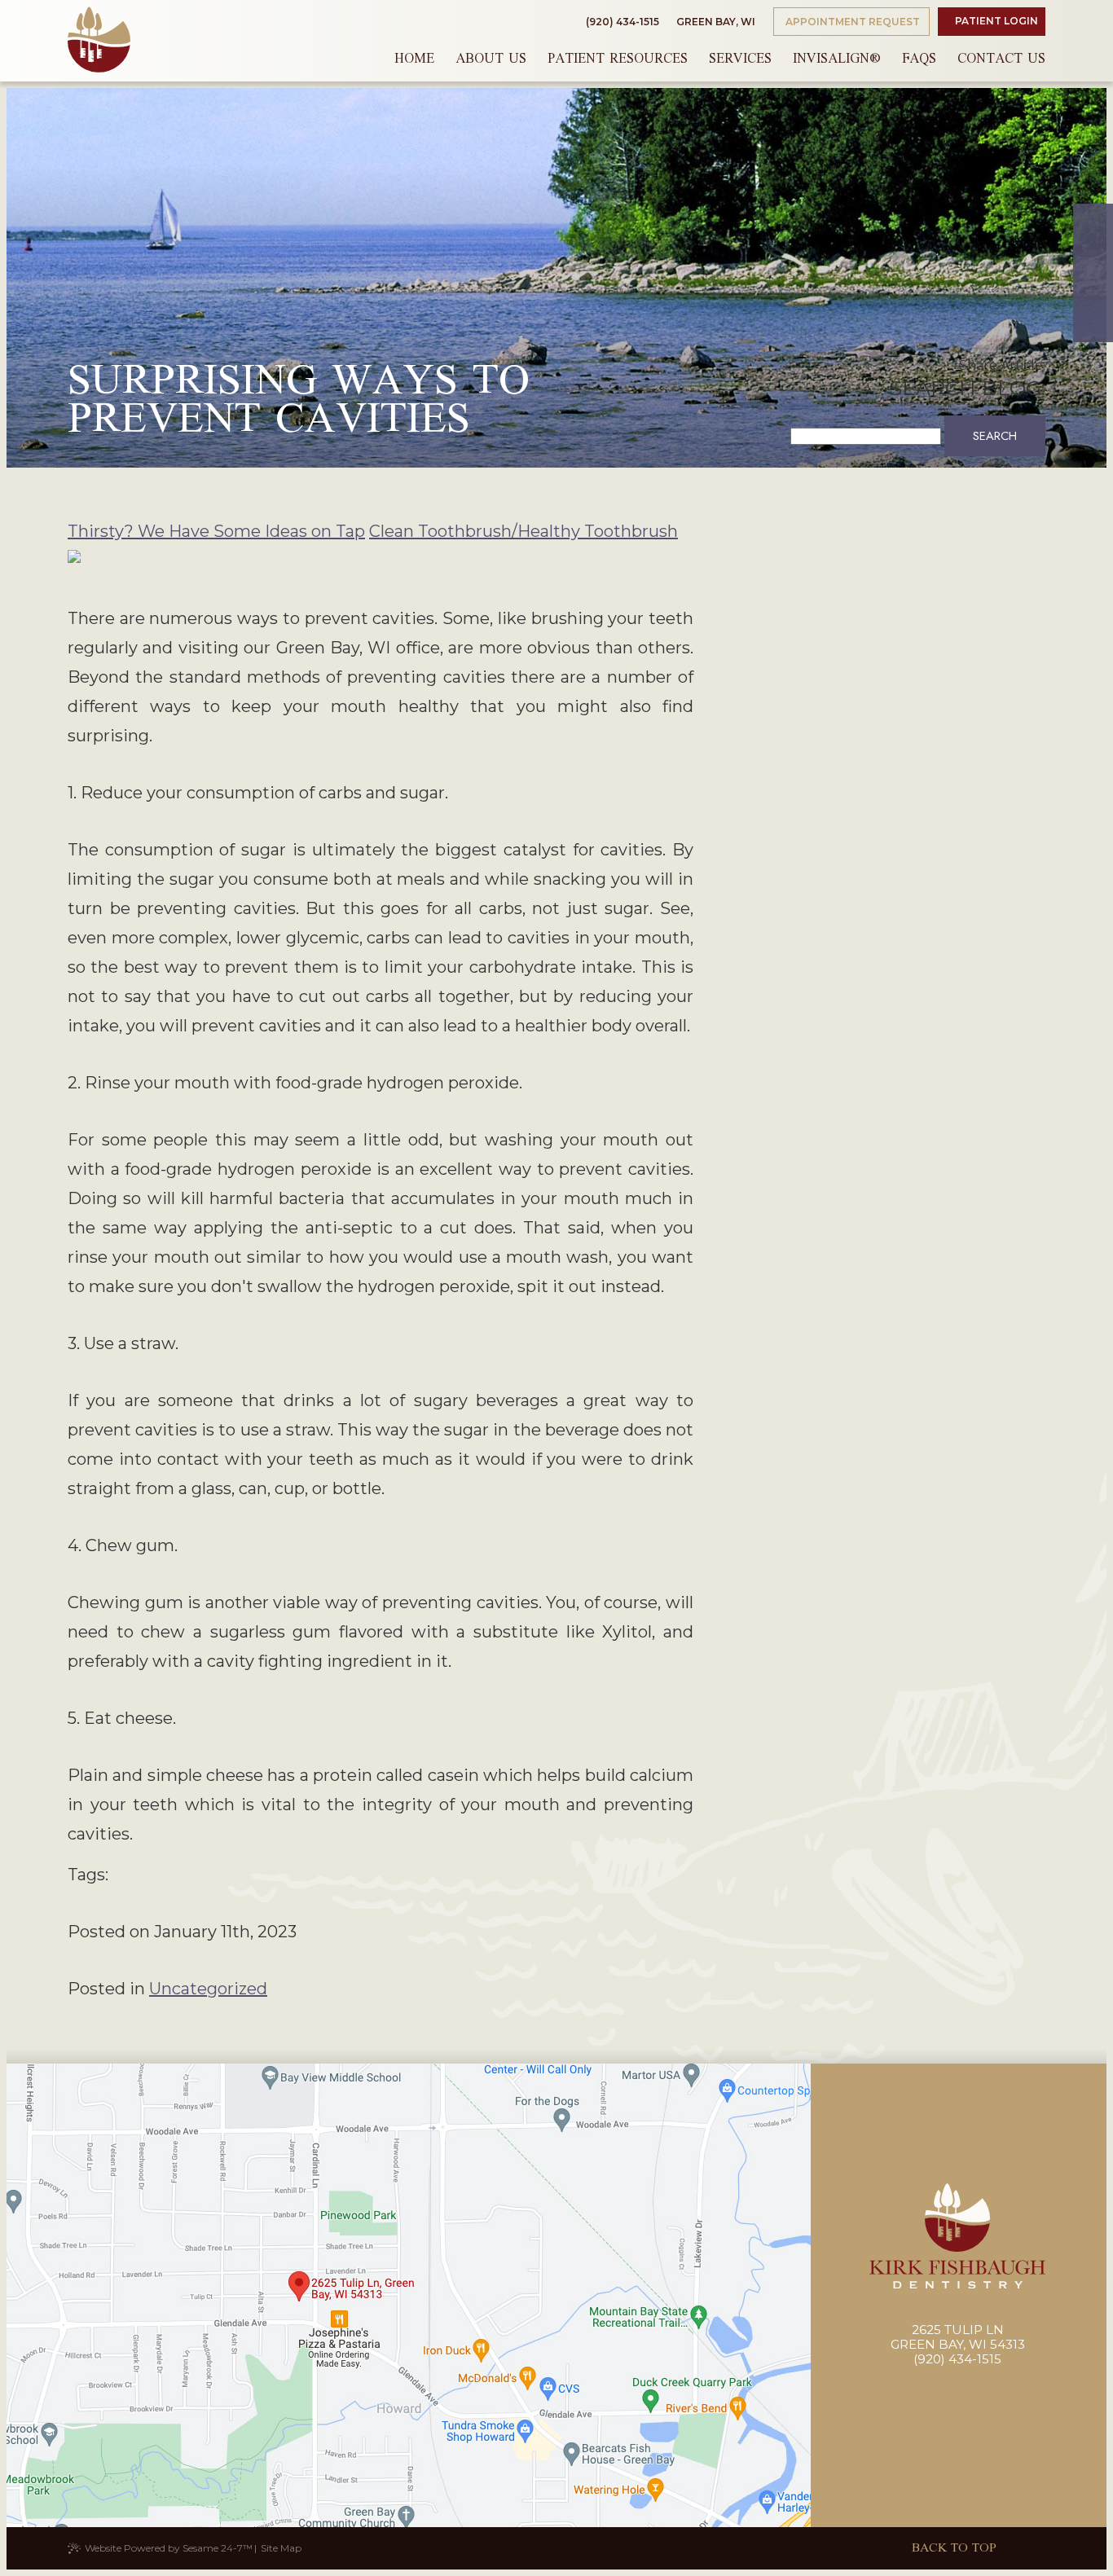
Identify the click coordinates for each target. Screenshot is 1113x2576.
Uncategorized (208, 1989)
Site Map (281, 2548)
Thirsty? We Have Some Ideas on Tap (216, 531)
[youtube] (1093, 296)
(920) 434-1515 (622, 22)
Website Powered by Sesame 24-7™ (169, 2548)
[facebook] (1093, 227)
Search (995, 436)
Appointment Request (851, 22)
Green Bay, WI (715, 22)
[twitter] (1093, 250)
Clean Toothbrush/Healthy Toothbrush (524, 531)
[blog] (1093, 319)
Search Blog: (967, 388)
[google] (1093, 273)
